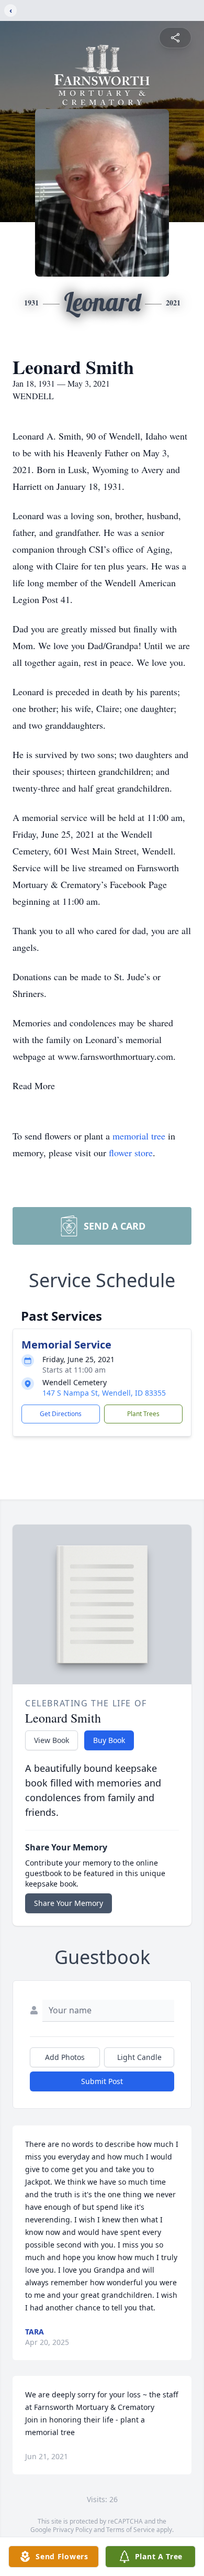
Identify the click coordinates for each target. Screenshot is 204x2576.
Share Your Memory (69, 1903)
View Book (52, 1740)
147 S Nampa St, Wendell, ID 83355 (104, 1393)
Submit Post (102, 2081)
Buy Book (109, 1740)
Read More (34, 1086)
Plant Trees (143, 1414)
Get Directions (61, 1414)
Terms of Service (131, 2530)
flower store (131, 1153)
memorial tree (139, 1136)
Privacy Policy (72, 2530)
